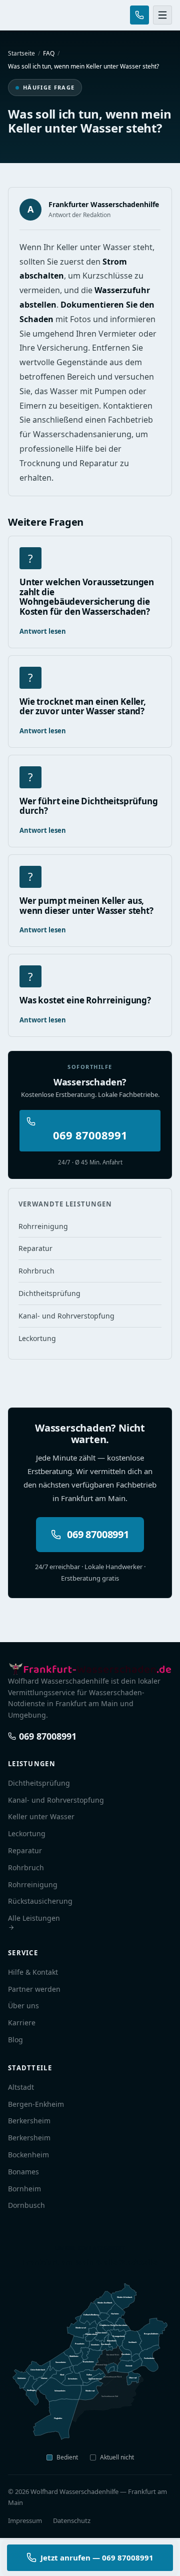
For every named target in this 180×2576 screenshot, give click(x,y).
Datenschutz (72, 2520)
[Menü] (162, 15)
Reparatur (35, 1248)
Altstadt (21, 2087)
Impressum (25, 2520)
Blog (15, 2040)
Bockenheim (28, 2155)
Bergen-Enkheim (36, 2104)
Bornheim (24, 2189)
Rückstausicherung (40, 1901)
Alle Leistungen (34, 1918)
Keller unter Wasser (41, 1816)
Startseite (21, 53)
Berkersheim (29, 2121)
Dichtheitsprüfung (49, 1293)
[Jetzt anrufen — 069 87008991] (139, 15)
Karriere (22, 2023)
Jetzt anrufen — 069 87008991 (97, 2557)
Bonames (23, 2172)
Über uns (23, 2006)
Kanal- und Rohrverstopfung (66, 1316)
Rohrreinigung (43, 1226)
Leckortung (37, 1338)
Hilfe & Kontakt (33, 1972)
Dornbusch (26, 2205)
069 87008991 (90, 1135)
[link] (111, 2369)
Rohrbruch (36, 1271)
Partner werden (34, 1989)
